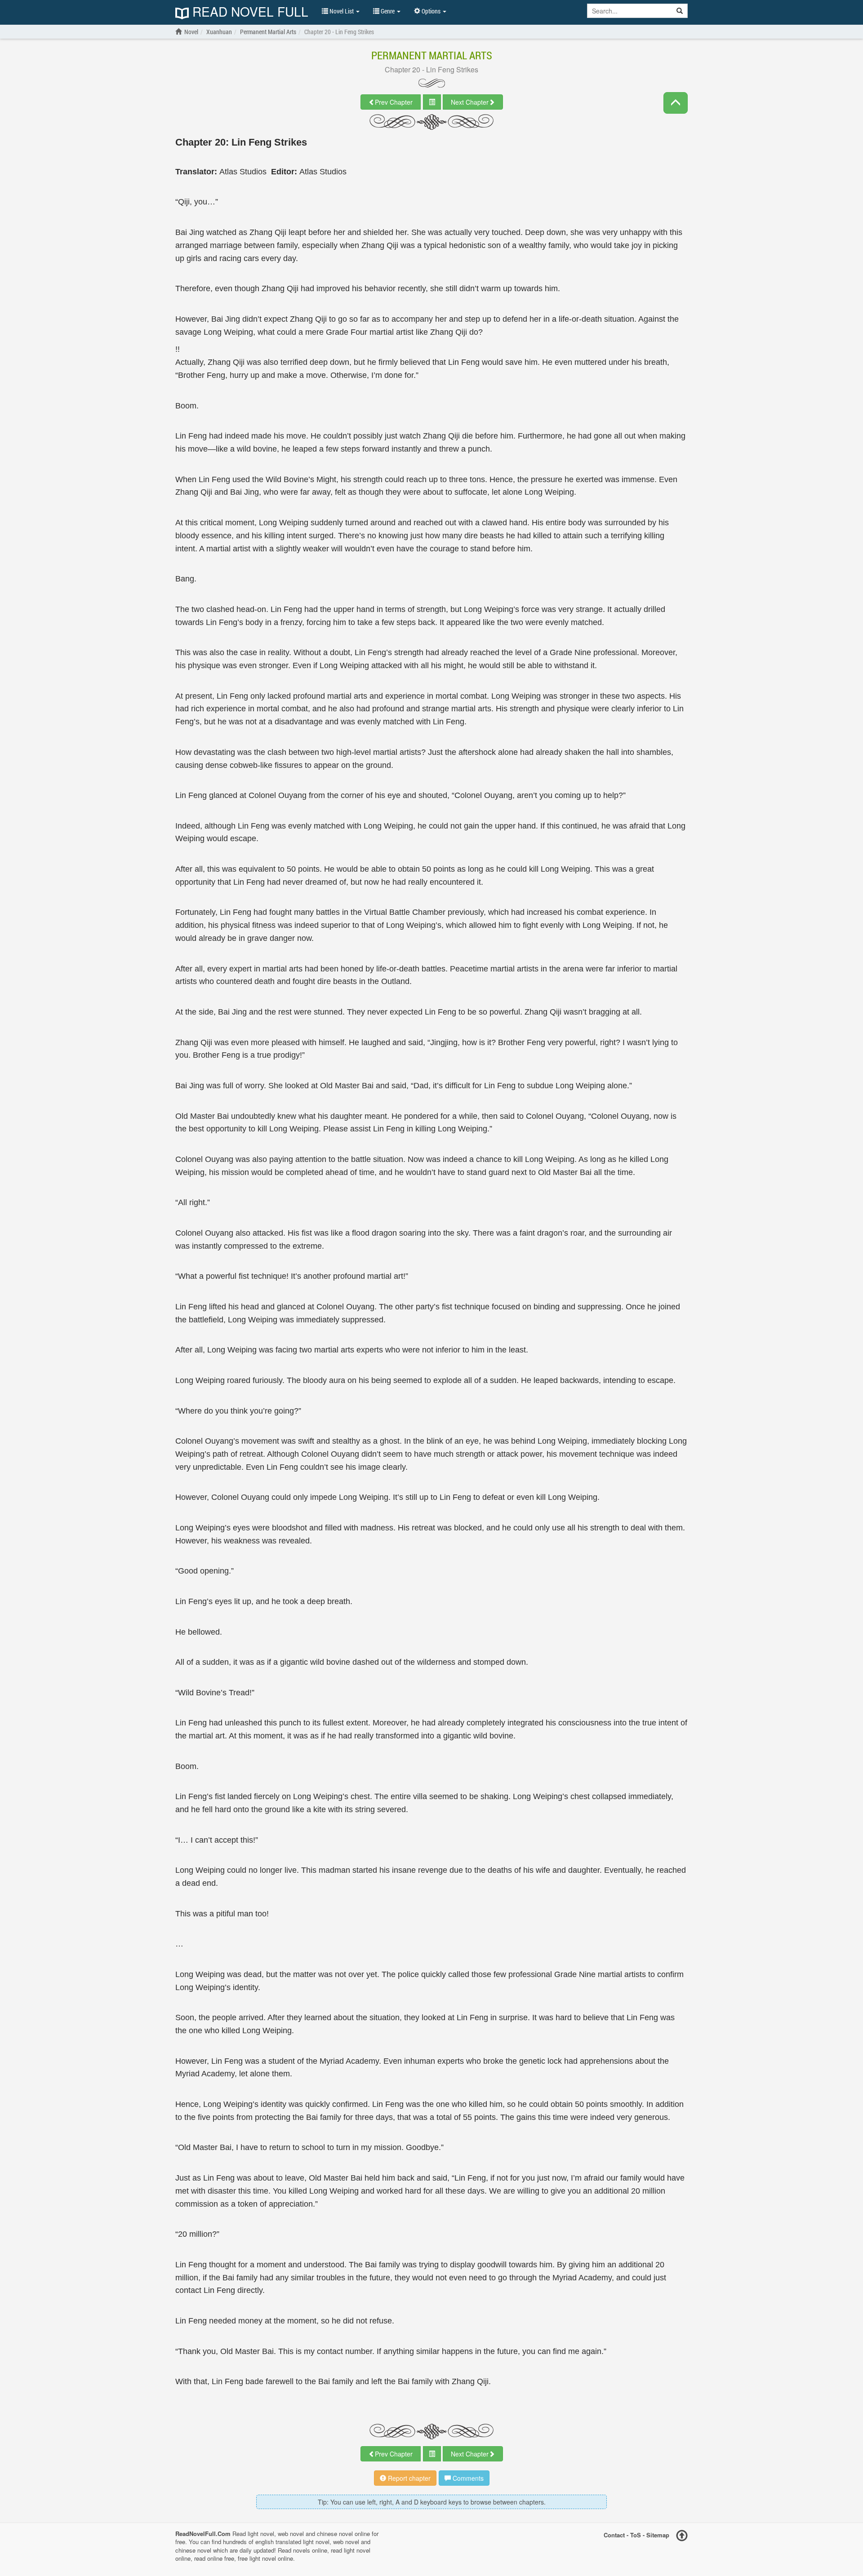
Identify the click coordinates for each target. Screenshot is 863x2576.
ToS (636, 2534)
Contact (614, 2534)
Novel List (342, 11)
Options (431, 11)
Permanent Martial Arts (432, 55)
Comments (467, 2478)
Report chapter (408, 2478)
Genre (388, 11)
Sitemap (658, 2534)
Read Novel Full (249, 12)
